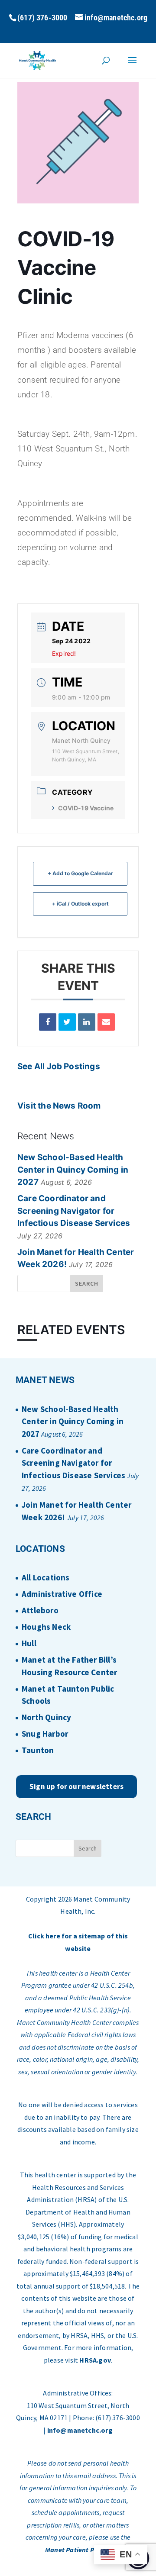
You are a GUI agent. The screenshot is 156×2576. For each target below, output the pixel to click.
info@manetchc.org (80, 2430)
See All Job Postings (59, 1066)
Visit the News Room (59, 1106)
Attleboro (40, 1610)
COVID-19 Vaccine (86, 808)
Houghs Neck (46, 1627)
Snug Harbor (45, 1734)
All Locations (45, 1577)
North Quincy (46, 1717)
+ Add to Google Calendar (80, 873)
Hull (29, 1643)
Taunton (38, 1750)
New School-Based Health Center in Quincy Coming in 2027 (73, 1170)
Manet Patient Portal (77, 2550)
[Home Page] (37, 60)
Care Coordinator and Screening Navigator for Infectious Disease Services (74, 1211)
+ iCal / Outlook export (80, 904)
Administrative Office (62, 1594)
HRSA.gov (95, 2360)
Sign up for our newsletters (76, 1786)
